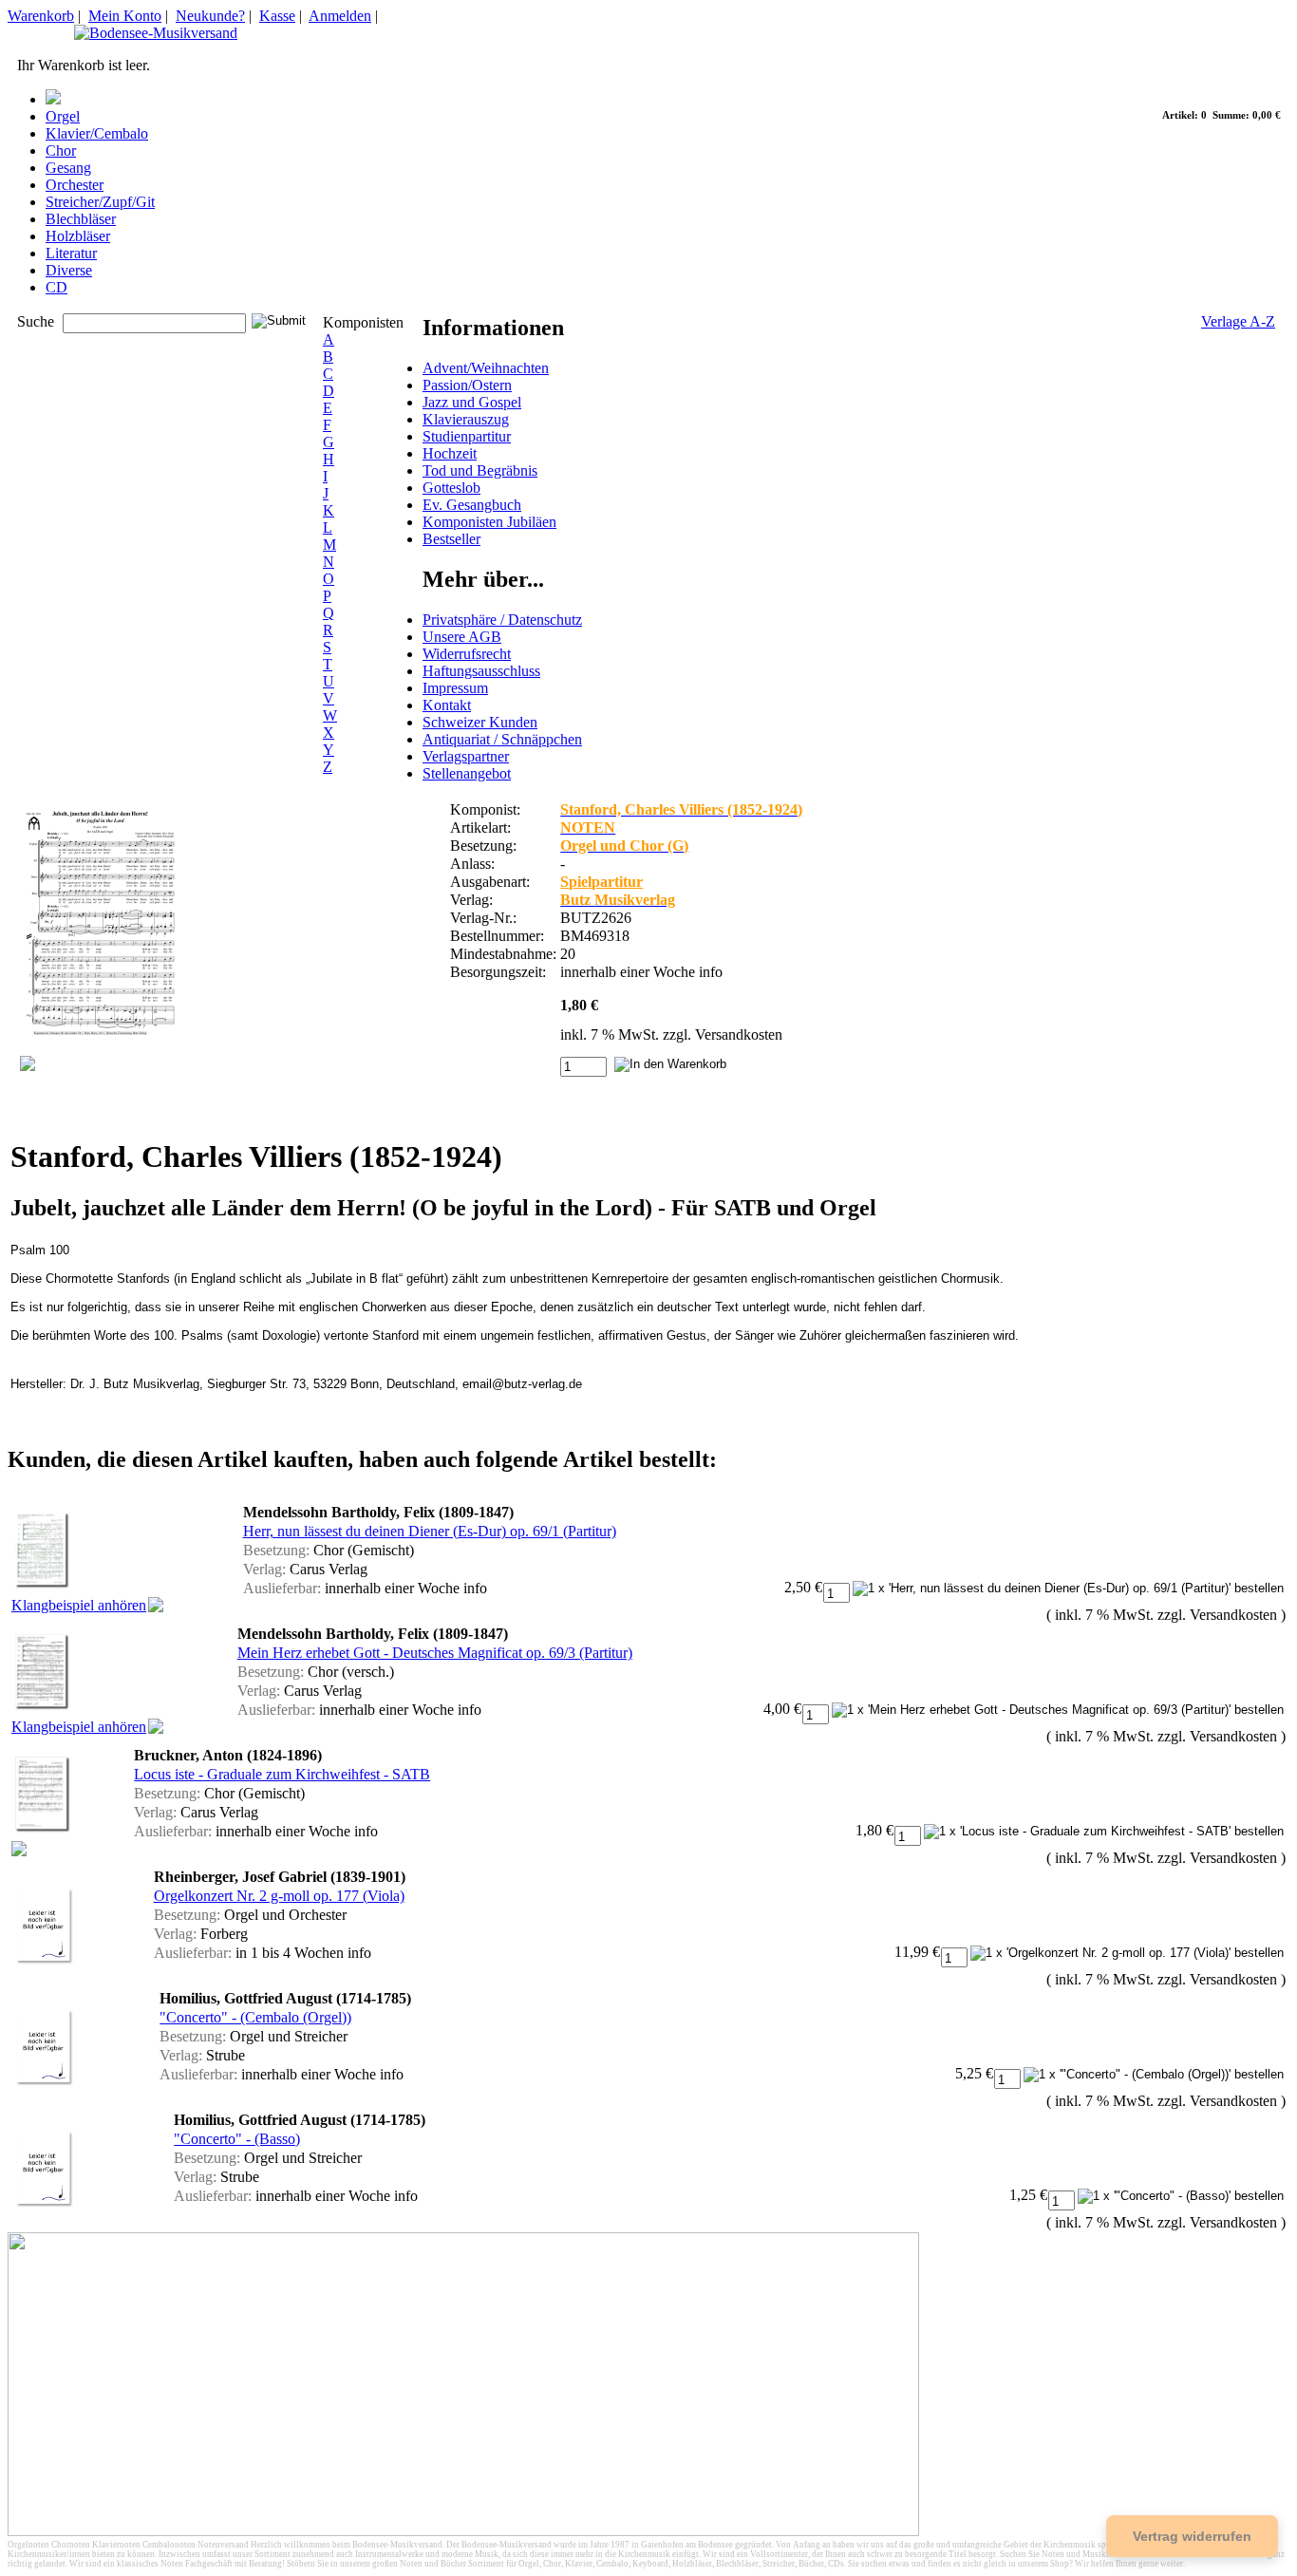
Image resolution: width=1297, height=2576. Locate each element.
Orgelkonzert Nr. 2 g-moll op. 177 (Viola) (279, 1896)
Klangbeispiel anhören (79, 1605)
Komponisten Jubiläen (489, 522)
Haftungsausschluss (481, 671)
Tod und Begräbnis (480, 470)
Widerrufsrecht (467, 654)
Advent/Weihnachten (486, 368)
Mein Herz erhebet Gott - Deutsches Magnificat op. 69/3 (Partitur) (435, 1653)
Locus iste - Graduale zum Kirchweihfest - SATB (282, 1774)
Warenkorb (41, 16)
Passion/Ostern (467, 385)
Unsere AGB (462, 637)
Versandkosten (739, 1034)
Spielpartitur (602, 882)
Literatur (71, 253)
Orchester (75, 185)
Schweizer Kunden (480, 722)
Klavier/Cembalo (97, 133)
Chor (61, 150)
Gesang (68, 168)
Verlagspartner (466, 756)
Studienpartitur (467, 436)
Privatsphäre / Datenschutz (502, 620)
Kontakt (447, 705)
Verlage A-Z (1238, 321)
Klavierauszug (466, 419)
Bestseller (451, 539)
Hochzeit (450, 453)
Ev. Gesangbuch (472, 505)
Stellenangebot (467, 773)
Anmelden (340, 16)
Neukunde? (210, 16)
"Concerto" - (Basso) (237, 2139)
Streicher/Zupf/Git (100, 202)
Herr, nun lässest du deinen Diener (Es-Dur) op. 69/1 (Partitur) (430, 1531)
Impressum (455, 688)
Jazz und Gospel (472, 402)
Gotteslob (451, 488)
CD (56, 287)
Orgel (63, 116)
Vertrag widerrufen (1192, 2536)
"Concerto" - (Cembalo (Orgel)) (255, 2017)
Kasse (277, 16)
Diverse (69, 270)
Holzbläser (78, 236)
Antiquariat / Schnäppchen (502, 739)
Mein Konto (125, 16)
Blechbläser (81, 219)
